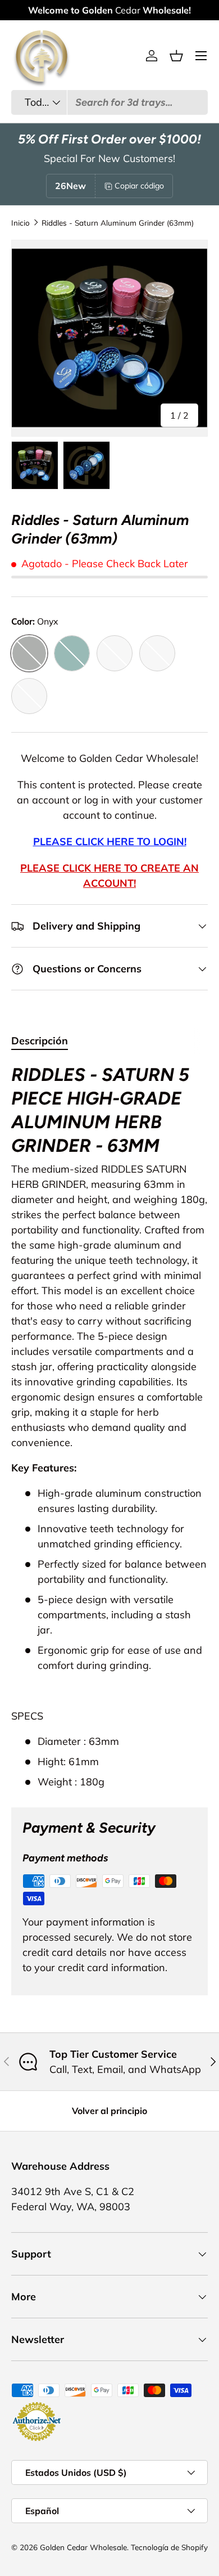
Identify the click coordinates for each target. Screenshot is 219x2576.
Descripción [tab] (40, 1041)
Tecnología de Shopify (169, 2547)
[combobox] (109, 102)
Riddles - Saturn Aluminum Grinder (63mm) (118, 223)
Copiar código (139, 186)
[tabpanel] (109, 1426)
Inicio (20, 223)
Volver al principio (109, 2111)
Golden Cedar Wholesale (83, 2547)
